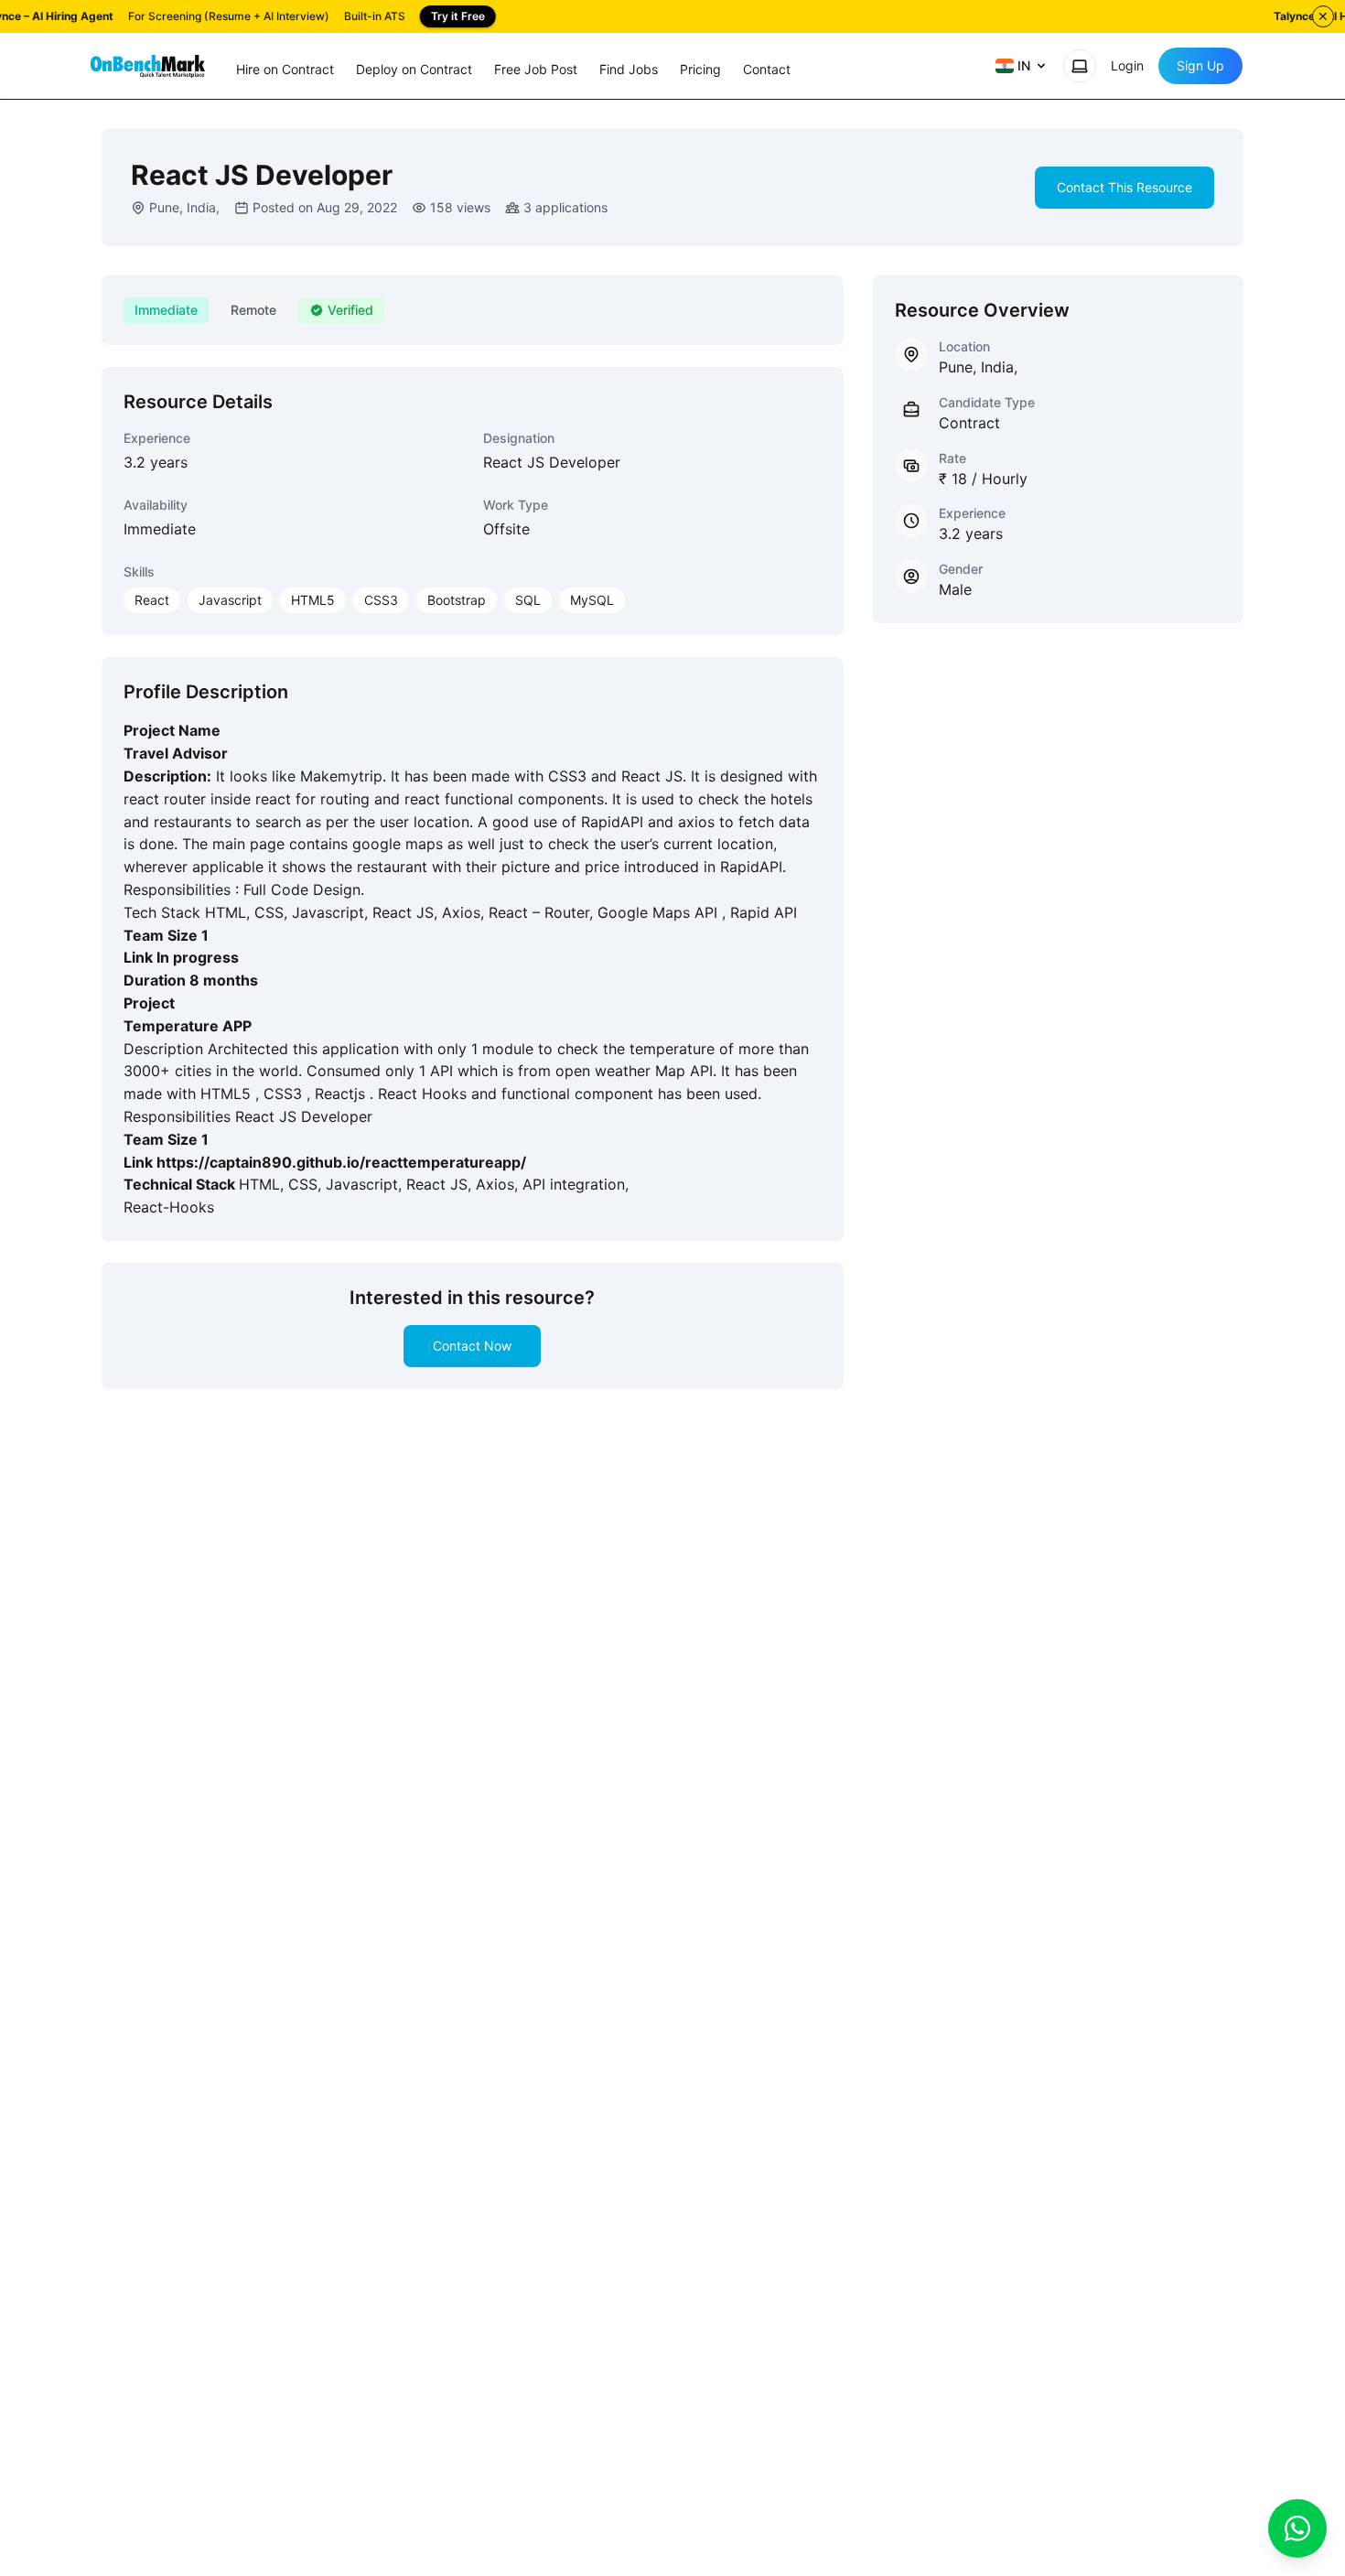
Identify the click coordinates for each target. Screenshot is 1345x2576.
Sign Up (1200, 65)
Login (1127, 65)
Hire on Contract (285, 69)
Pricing (700, 69)
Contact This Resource (1124, 187)
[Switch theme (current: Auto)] (1080, 66)
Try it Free (458, 16)
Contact (767, 69)
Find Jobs (629, 69)
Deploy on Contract (414, 69)
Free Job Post (536, 69)
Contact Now (472, 1346)
